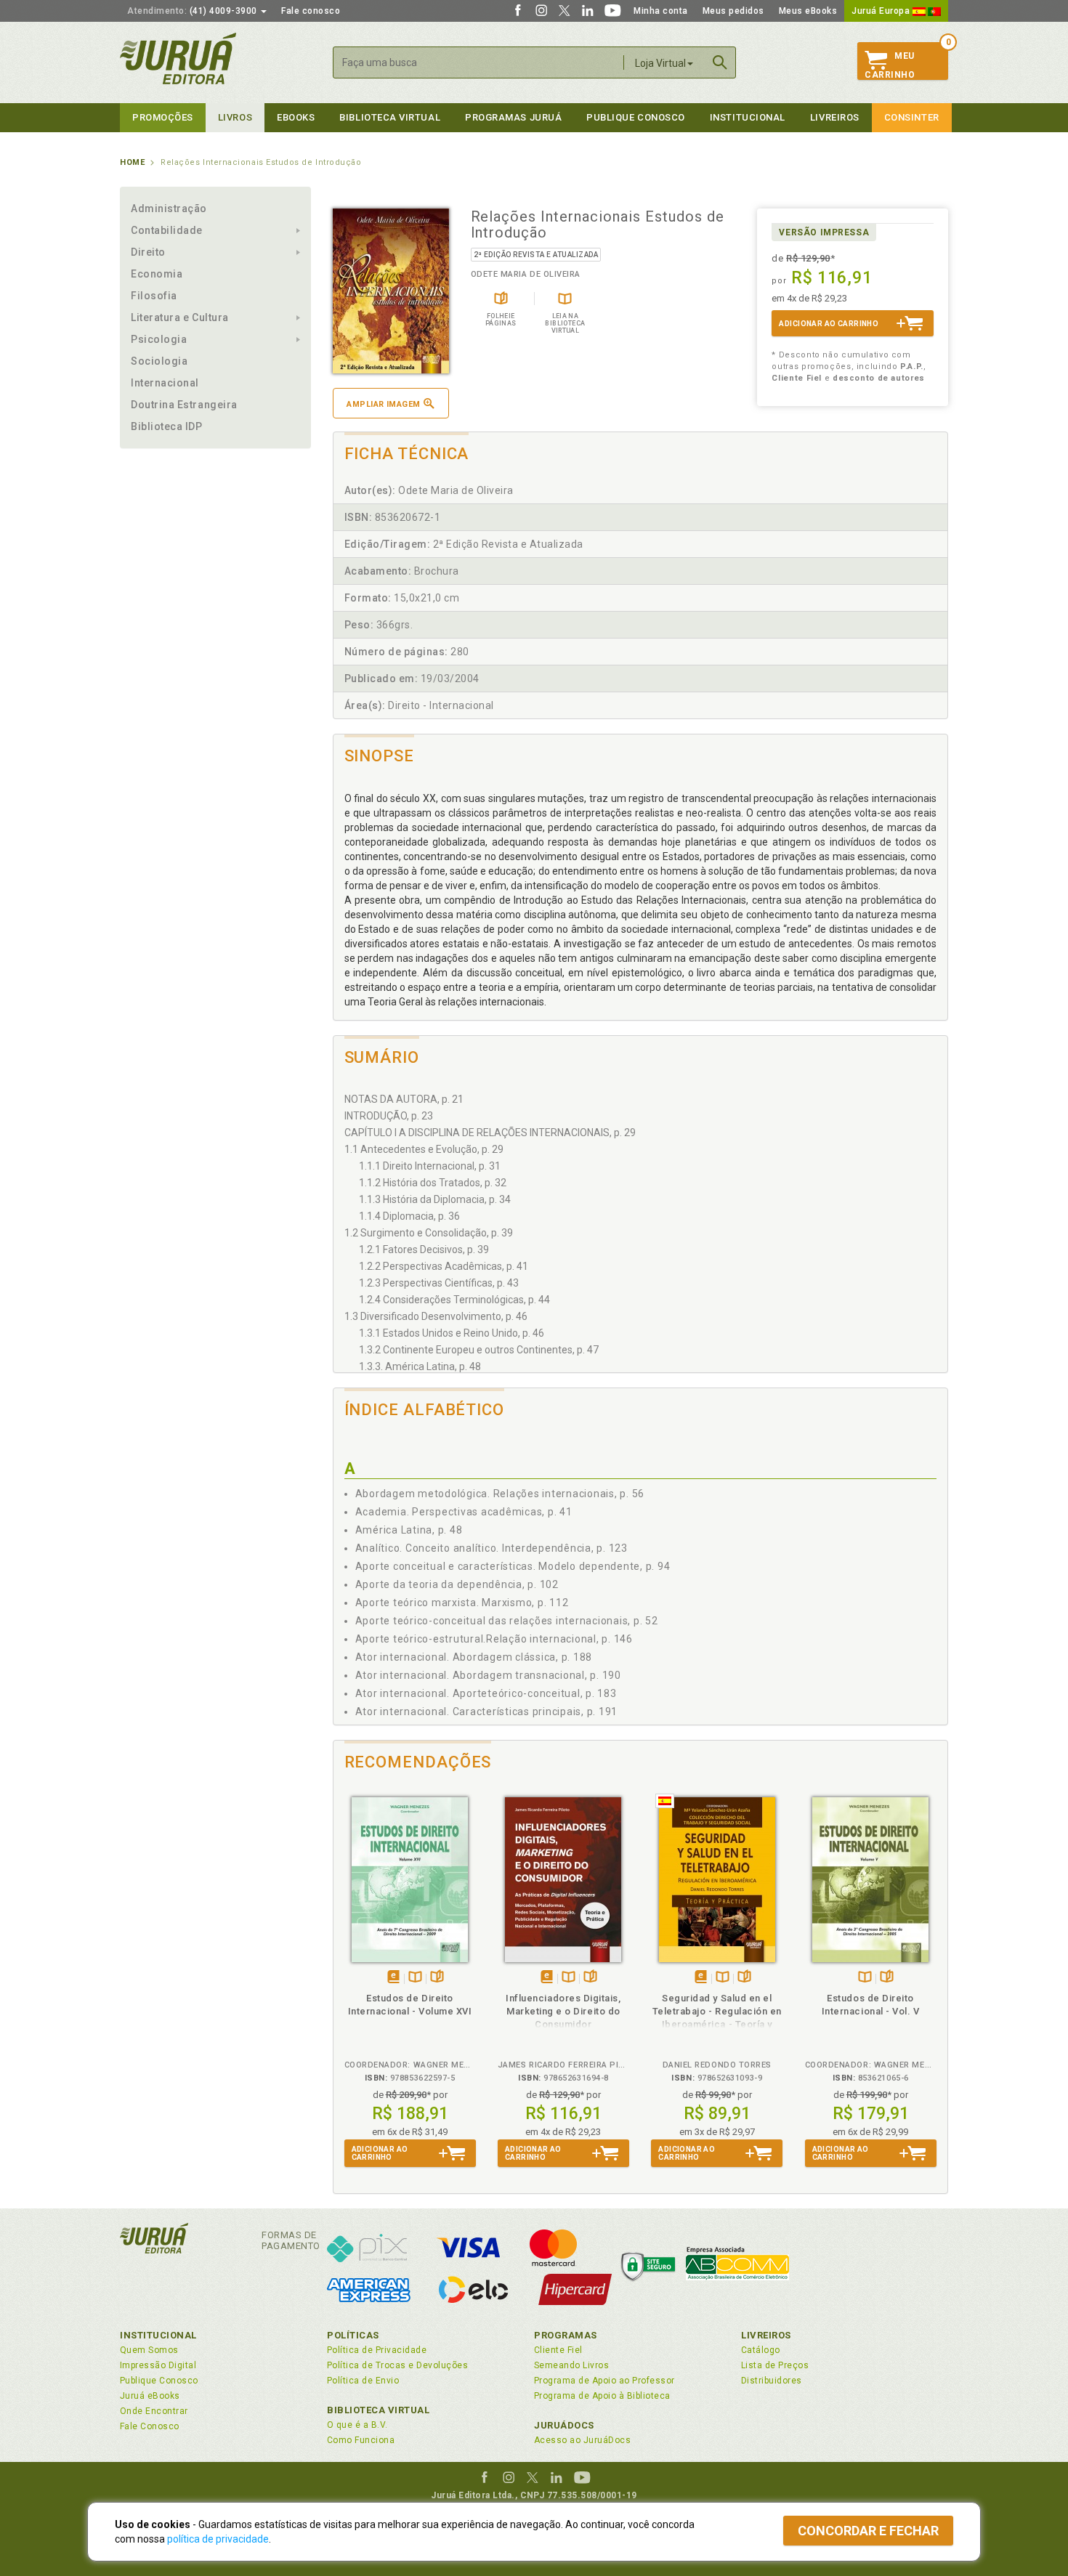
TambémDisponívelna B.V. (415, 1978)
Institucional (748, 117)
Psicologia (159, 339)
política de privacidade (218, 2539)
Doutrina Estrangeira (184, 405)
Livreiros (835, 117)
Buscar (720, 62)
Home (132, 162)
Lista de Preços (775, 2365)
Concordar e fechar (868, 2531)
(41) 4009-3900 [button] (193, 11)
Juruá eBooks (150, 2396)
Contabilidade (167, 230)
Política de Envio (363, 2381)
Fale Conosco (150, 2426)
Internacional (165, 383)
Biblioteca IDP (167, 426)
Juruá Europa (882, 11)
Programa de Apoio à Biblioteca (602, 2396)
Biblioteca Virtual (379, 2410)
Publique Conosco (636, 117)
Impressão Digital (158, 2365)
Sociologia (159, 361)
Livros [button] (235, 117)
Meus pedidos (733, 11)
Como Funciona (361, 2440)
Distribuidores (772, 2381)
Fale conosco (311, 11)
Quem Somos (149, 2350)
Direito (148, 252)
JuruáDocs (564, 2425)
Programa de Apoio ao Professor (604, 2381)
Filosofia (154, 296)
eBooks (296, 117)
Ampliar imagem (383, 404)
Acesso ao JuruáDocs (582, 2440)
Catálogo (761, 2350)
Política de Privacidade (377, 2350)
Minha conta (661, 11)
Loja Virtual (660, 63)
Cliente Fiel (558, 2350)
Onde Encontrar (154, 2411)
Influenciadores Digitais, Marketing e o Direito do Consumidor (563, 2011)
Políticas (353, 2335)
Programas (566, 2335)
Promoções (163, 117)
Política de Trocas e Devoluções (397, 2365)
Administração (169, 208)
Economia (157, 274)
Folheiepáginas (437, 1978)
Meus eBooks (808, 11)
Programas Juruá (513, 117)
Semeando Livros (571, 2365)
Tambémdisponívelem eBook (393, 1978)
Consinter (912, 117)
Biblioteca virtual (390, 117)
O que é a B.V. (357, 2425)
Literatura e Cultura (180, 317)
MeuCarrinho (890, 65)
